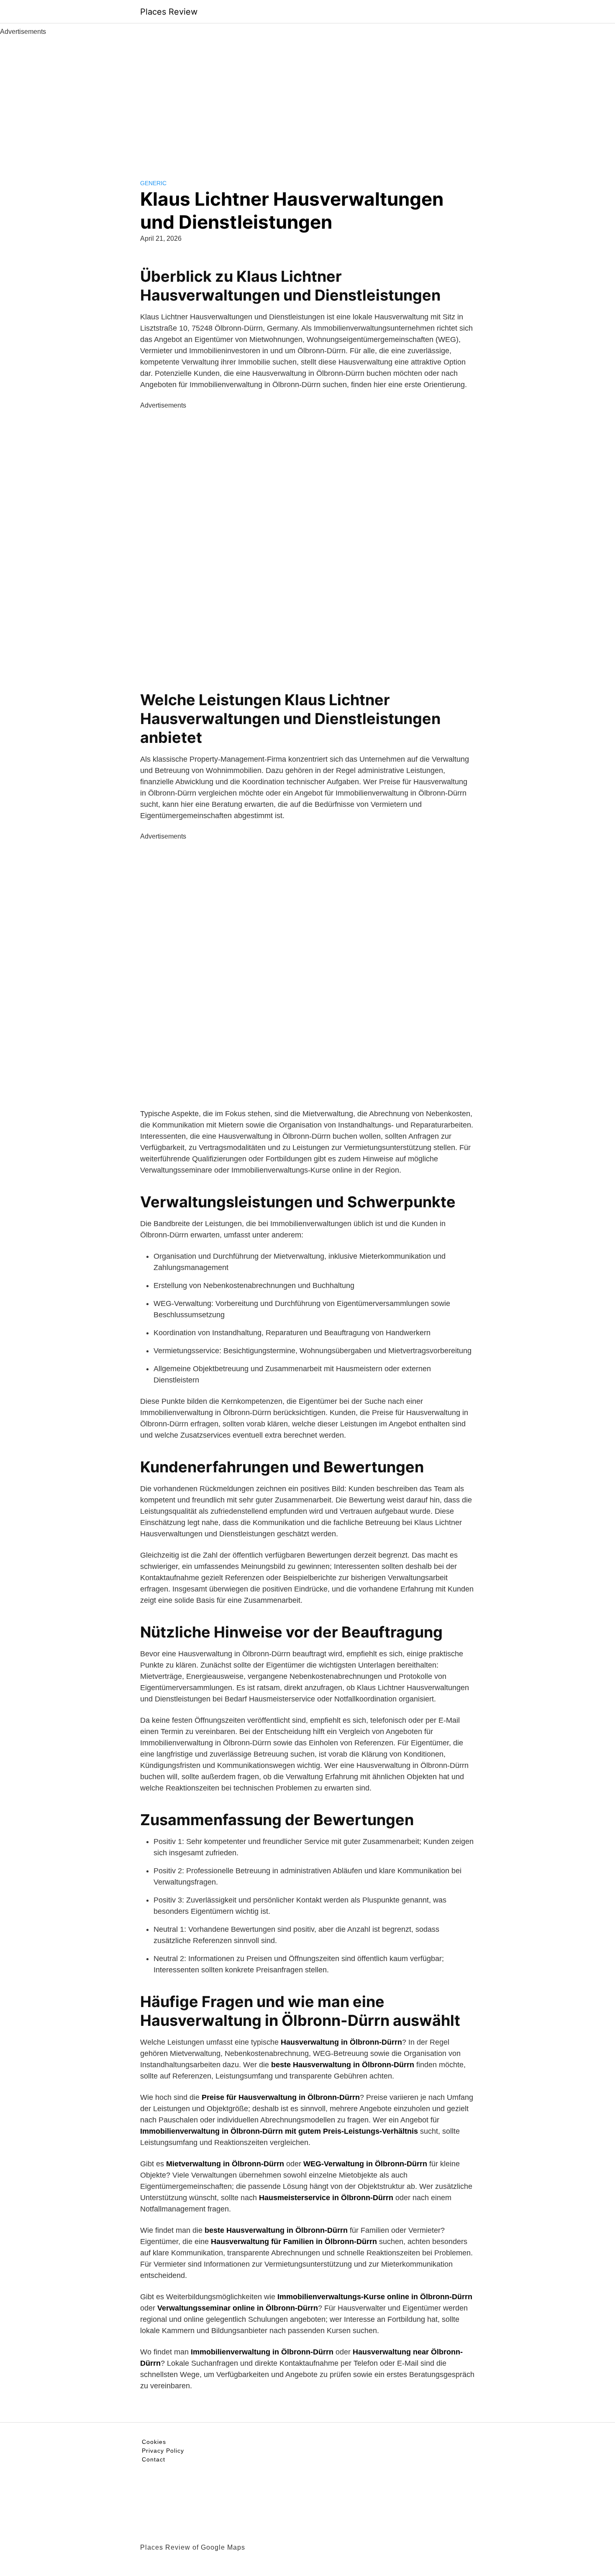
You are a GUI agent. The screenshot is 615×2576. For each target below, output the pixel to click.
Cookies (154, 2442)
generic (153, 183)
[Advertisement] (307, 99)
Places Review (169, 12)
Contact (154, 2459)
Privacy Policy (163, 2451)
